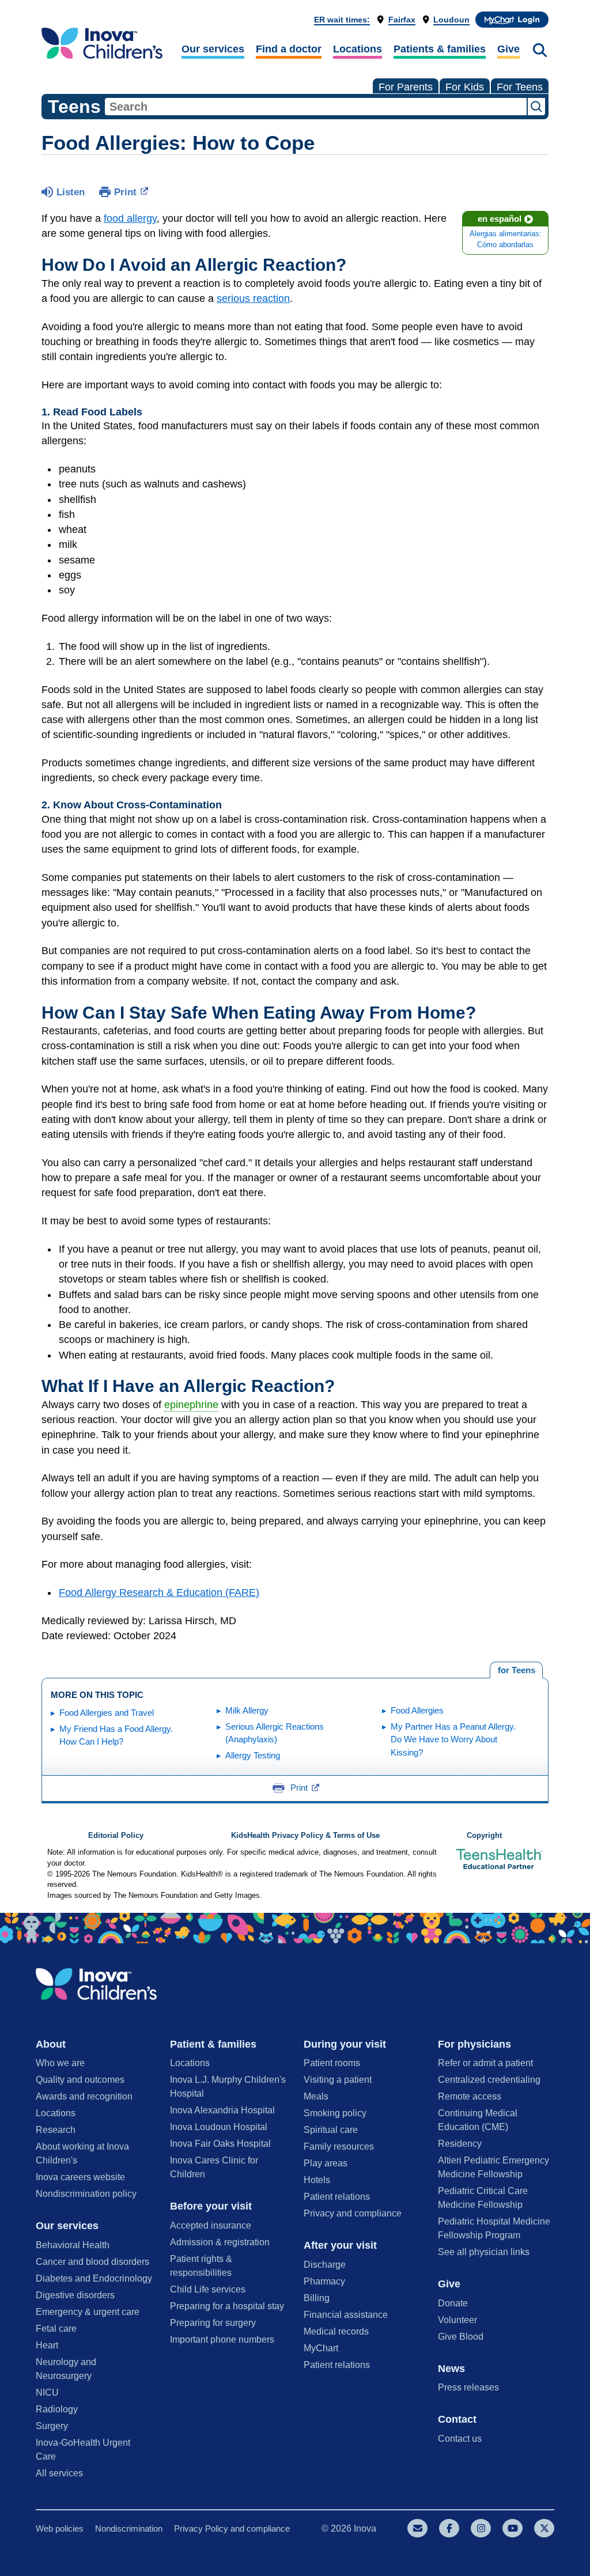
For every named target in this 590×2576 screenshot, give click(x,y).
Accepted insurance (211, 2225)
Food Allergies (417, 1710)
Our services (213, 49)
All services (59, 2473)
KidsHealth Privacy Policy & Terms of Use (305, 1836)
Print (125, 192)
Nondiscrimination (129, 2528)
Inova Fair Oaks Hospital (220, 2144)
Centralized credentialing (489, 2080)
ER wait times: (342, 20)
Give (508, 49)
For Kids (465, 87)
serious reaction (253, 298)
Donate (453, 2303)
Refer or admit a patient (485, 2063)
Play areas (326, 2163)
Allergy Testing (253, 1755)
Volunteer (457, 2320)
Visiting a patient (338, 2080)
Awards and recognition (84, 2096)
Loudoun (451, 20)
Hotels (317, 2180)
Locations (358, 49)
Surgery (52, 2426)
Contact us (460, 2439)
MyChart (321, 2348)
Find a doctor (289, 49)
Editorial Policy (116, 1836)
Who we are (60, 2063)
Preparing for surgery (213, 2323)
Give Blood (461, 2337)
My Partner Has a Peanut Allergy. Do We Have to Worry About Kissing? (453, 1739)
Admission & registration (220, 2242)
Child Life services (208, 2289)
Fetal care (56, 2329)
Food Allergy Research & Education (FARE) (159, 1592)
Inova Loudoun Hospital (219, 2127)
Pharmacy (324, 2281)
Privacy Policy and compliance (232, 2528)
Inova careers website (80, 2177)
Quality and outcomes (80, 2080)
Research (56, 2130)
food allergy (130, 218)
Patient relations (337, 2197)
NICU (47, 2392)
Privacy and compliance (353, 2213)
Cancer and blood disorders (92, 2262)
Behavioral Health (73, 2245)
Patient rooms (332, 2063)
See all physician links (484, 2252)
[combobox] (316, 107)
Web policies (60, 2528)
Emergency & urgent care (88, 2312)
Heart (47, 2345)
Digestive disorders (75, 2295)
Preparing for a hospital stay (227, 2306)
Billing (317, 2298)
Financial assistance (346, 2315)
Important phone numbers (222, 2339)
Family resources (339, 2146)
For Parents (406, 87)
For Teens (520, 87)
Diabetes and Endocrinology (94, 2278)
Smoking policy (335, 2113)
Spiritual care (331, 2130)
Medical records (336, 2331)
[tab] (516, 1670)
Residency (460, 2144)
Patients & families (440, 49)
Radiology (57, 2409)
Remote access (470, 2096)
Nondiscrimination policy (86, 2194)
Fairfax (402, 20)
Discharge (325, 2265)
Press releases (468, 2387)
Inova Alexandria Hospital (222, 2110)
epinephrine (191, 1405)
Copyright (484, 1836)
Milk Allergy (247, 1710)
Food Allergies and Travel (107, 1713)
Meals (316, 2096)
